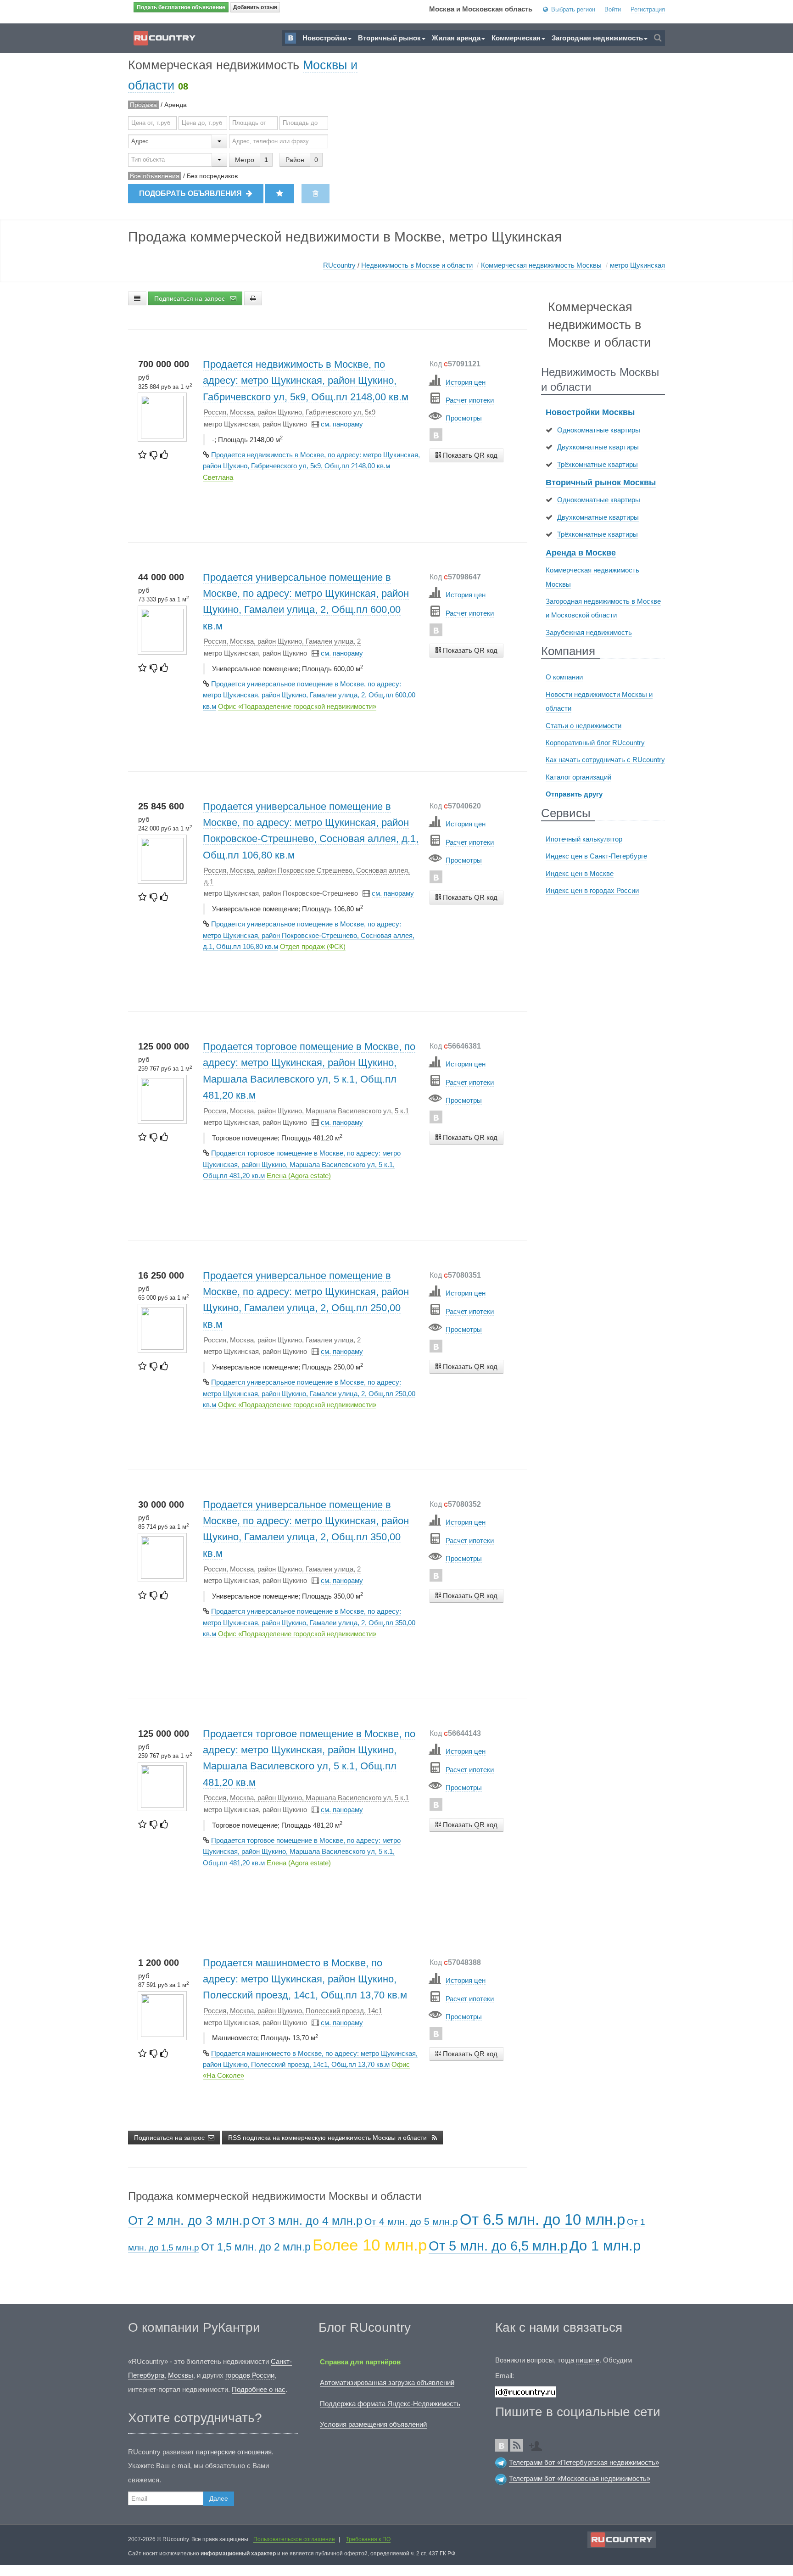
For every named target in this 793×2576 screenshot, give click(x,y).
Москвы (181, 2375)
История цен (466, 382)
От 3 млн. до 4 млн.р (307, 2221)
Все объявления (155, 176)
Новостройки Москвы (590, 412)
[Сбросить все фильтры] (316, 194)
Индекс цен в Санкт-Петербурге (596, 856)
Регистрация (648, 9)
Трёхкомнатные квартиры (598, 464)
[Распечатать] (253, 298)
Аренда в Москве (581, 553)
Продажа (143, 105)
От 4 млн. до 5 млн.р (411, 2221)
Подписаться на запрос (190, 298)
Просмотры (464, 418)
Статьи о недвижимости (584, 726)
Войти (613, 9)
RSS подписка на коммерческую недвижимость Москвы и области (328, 2138)
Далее (219, 2498)
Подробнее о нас (259, 2389)
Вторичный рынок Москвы (601, 483)
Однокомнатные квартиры (599, 430)
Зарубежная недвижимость (589, 632)
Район (295, 160)
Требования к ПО (368, 2539)
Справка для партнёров (360, 2362)
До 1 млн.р (605, 2246)
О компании (564, 677)
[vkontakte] (436, 435)
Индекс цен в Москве (580, 873)
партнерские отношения (234, 2452)
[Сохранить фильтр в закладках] (280, 194)
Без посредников (212, 176)
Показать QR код (469, 455)
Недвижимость (417, 265)
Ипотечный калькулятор (584, 839)
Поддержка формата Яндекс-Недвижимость (390, 2404)
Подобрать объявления (191, 194)
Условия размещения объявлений (373, 2424)
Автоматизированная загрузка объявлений (387, 2382)
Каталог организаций (578, 777)
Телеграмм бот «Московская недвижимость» (580, 2478)
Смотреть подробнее (466, 473)
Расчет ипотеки (470, 400)
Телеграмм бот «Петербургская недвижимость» (584, 2462)
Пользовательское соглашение (294, 2539)
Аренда (176, 105)
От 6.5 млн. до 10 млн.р (542, 2220)
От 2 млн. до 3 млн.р (189, 2221)
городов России (250, 2375)
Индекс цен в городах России (592, 890)
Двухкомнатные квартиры (598, 447)
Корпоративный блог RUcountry (595, 743)
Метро (245, 160)
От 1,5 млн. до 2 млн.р (256, 2247)
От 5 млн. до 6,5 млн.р (498, 2246)
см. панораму (342, 424)
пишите (588, 2360)
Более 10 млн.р (370, 2245)
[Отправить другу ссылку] (538, 2443)
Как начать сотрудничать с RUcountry (605, 760)
